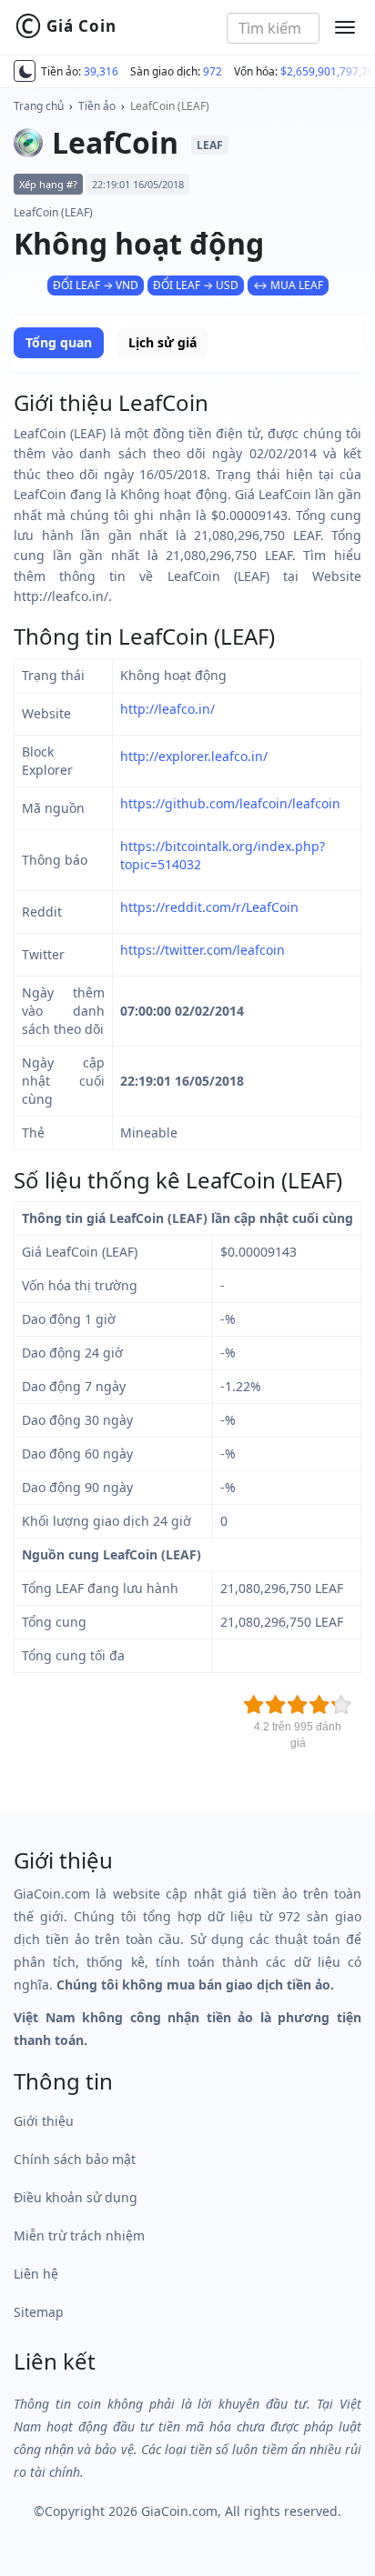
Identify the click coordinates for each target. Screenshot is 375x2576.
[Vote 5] (341, 1705)
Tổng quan (59, 342)
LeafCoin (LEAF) (170, 106)
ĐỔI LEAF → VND (96, 285)
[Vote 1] (254, 1705)
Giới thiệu (44, 2121)
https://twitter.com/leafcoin (203, 950)
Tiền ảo (97, 106)
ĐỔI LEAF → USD (196, 285)
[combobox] (274, 28)
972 (213, 71)
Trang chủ (39, 106)
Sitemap (39, 2312)
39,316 (101, 71)
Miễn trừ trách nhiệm (79, 2235)
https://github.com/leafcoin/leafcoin (230, 803)
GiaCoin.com (179, 2511)
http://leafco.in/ (167, 709)
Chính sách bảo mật (75, 2159)
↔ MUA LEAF (288, 285)
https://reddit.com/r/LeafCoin (209, 907)
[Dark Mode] (25, 71)
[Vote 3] (298, 1705)
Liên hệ (36, 2274)
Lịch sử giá (162, 342)
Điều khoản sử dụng (76, 2197)
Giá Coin (66, 26)
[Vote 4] (319, 1705)
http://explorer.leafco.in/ (194, 756)
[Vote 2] (276, 1705)
